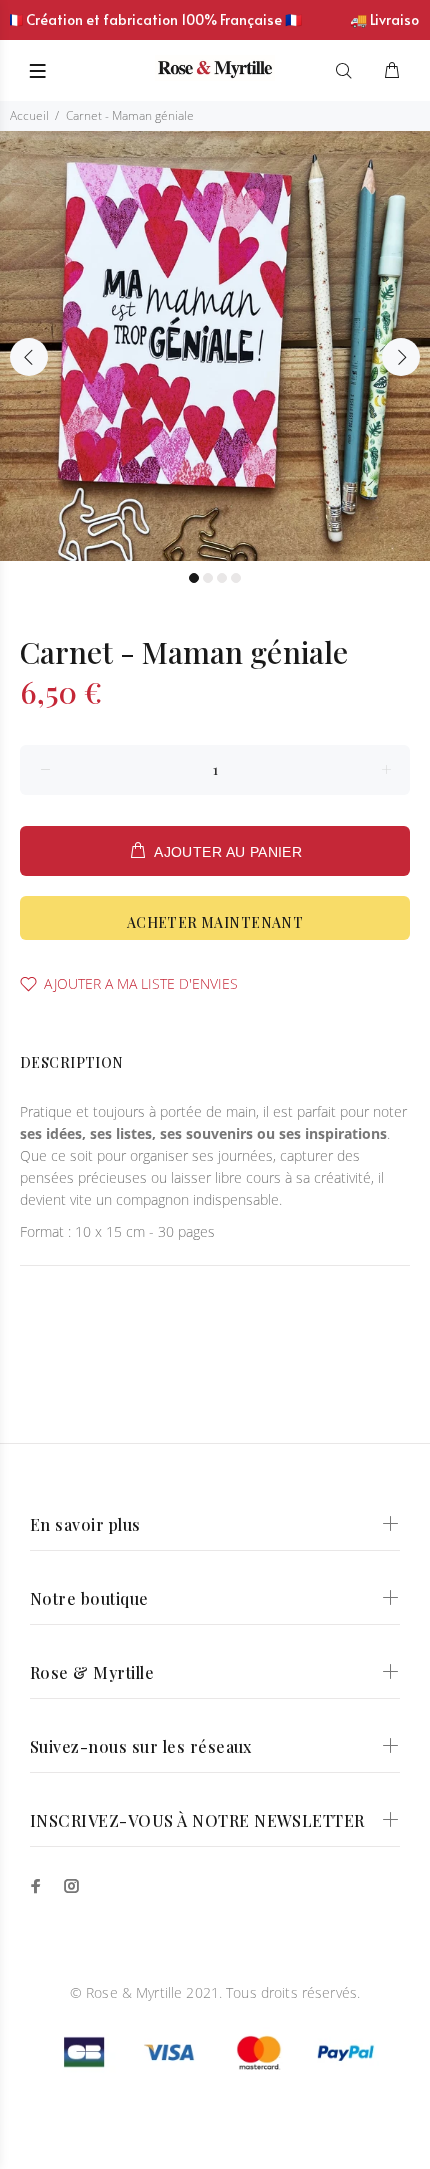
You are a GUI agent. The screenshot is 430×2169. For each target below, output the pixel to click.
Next (401, 357)
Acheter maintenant (215, 922)
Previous (29, 357)
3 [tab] (222, 578)
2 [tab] (208, 578)
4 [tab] (236, 578)
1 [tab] (194, 578)
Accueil (29, 115)
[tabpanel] (215, 346)
